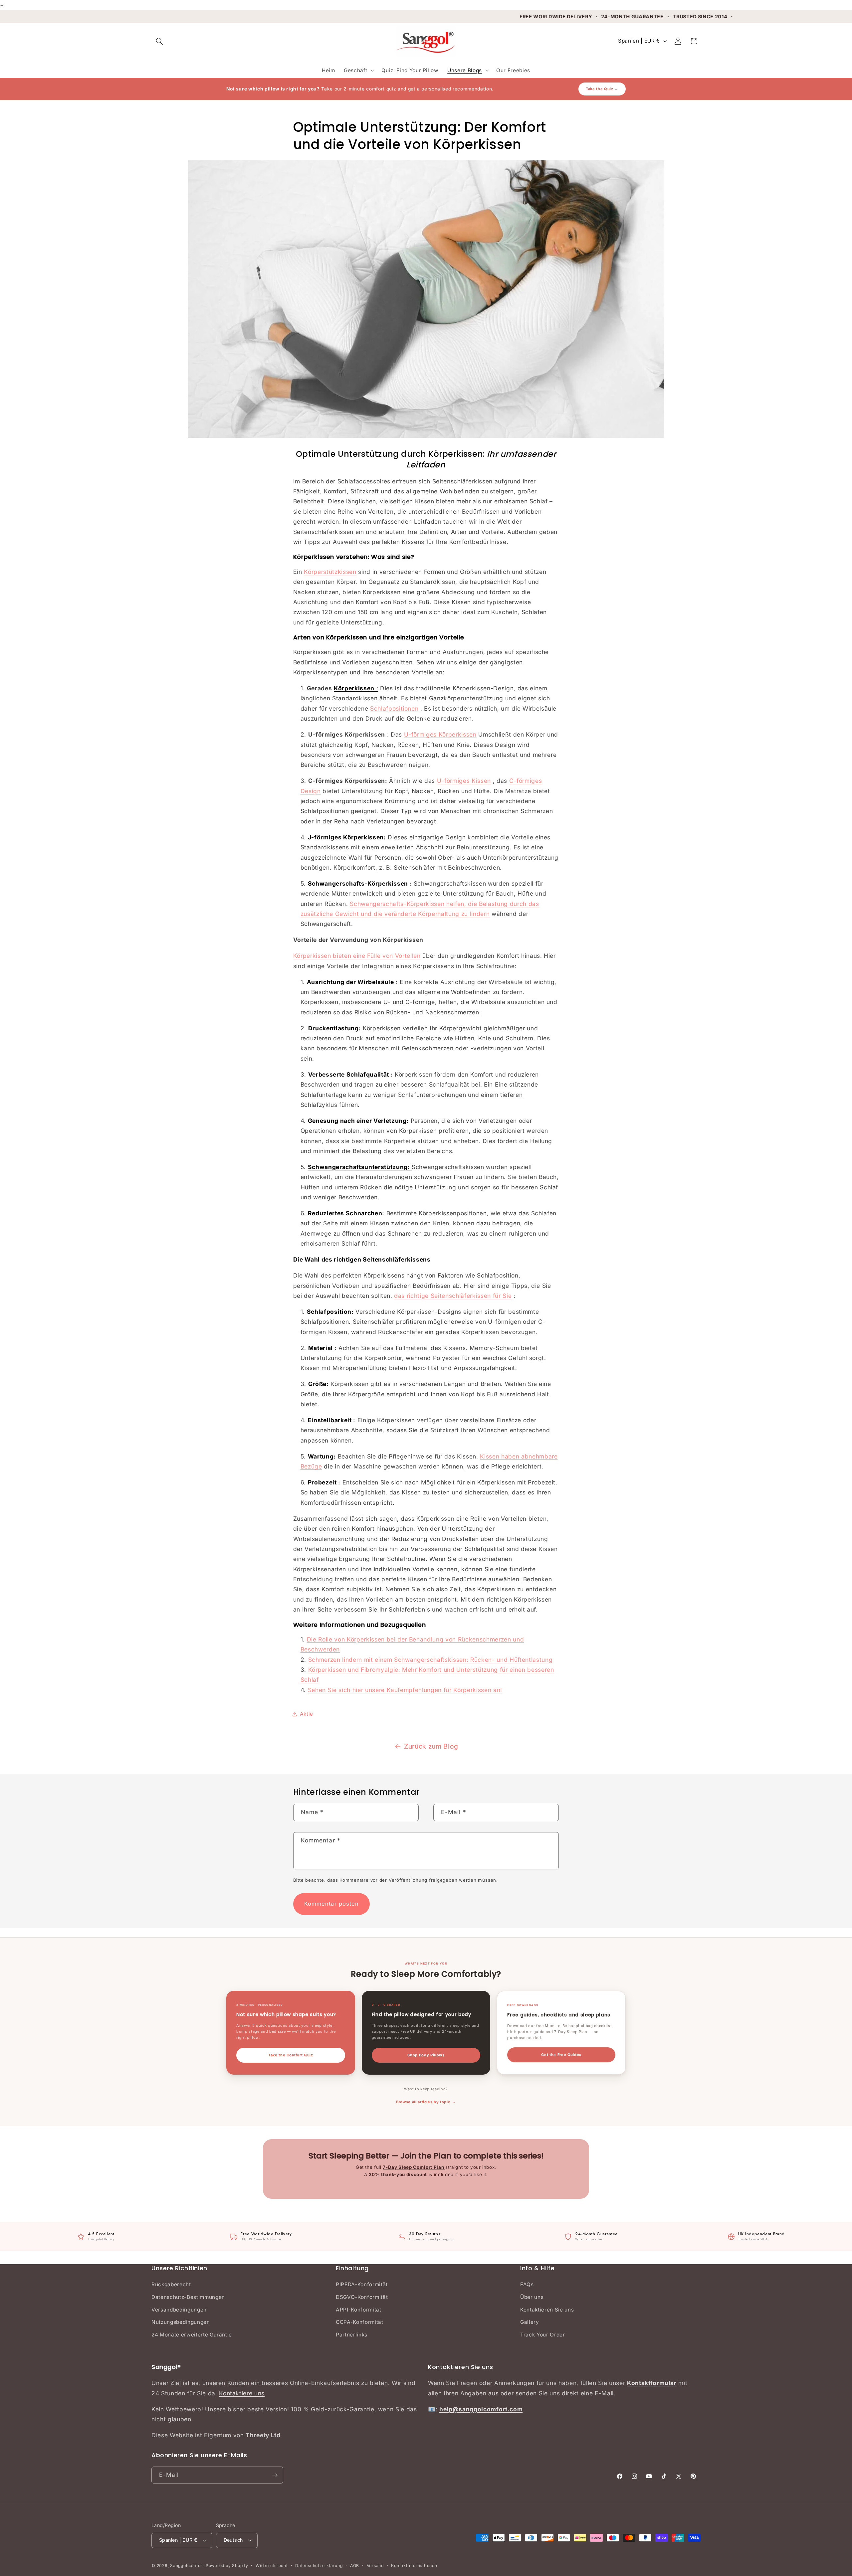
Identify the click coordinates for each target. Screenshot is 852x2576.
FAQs (527, 2284)
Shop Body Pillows (426, 2055)
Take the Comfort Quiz (291, 2055)
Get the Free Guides (561, 2055)
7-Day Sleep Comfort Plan (414, 2167)
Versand (375, 2566)
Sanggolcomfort (187, 2566)
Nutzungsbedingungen (181, 2322)
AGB (355, 2566)
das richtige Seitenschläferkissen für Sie (453, 1296)
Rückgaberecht (171, 2284)
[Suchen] (159, 41)
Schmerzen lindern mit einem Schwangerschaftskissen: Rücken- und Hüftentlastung (430, 1660)
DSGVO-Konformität (362, 2297)
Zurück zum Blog (431, 1746)
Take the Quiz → (602, 89)
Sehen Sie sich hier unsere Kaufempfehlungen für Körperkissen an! (405, 1690)
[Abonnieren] (275, 2475)
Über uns (532, 2297)
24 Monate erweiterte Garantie (192, 2335)
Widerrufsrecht (272, 2566)
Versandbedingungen (179, 2310)
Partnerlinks (352, 2335)
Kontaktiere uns (242, 2393)
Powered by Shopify (227, 2566)
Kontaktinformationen (414, 2566)
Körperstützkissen (330, 572)
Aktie (307, 1714)
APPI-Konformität (359, 2310)
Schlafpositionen (394, 708)
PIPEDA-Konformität (362, 2284)
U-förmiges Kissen (464, 781)
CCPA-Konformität (360, 2322)
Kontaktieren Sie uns (547, 2310)
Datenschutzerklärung (319, 2566)
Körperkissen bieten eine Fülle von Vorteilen (357, 956)
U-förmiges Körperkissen (440, 734)
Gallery (530, 2322)
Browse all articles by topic (423, 2102)
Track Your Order (543, 2335)
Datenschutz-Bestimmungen (188, 2297)
